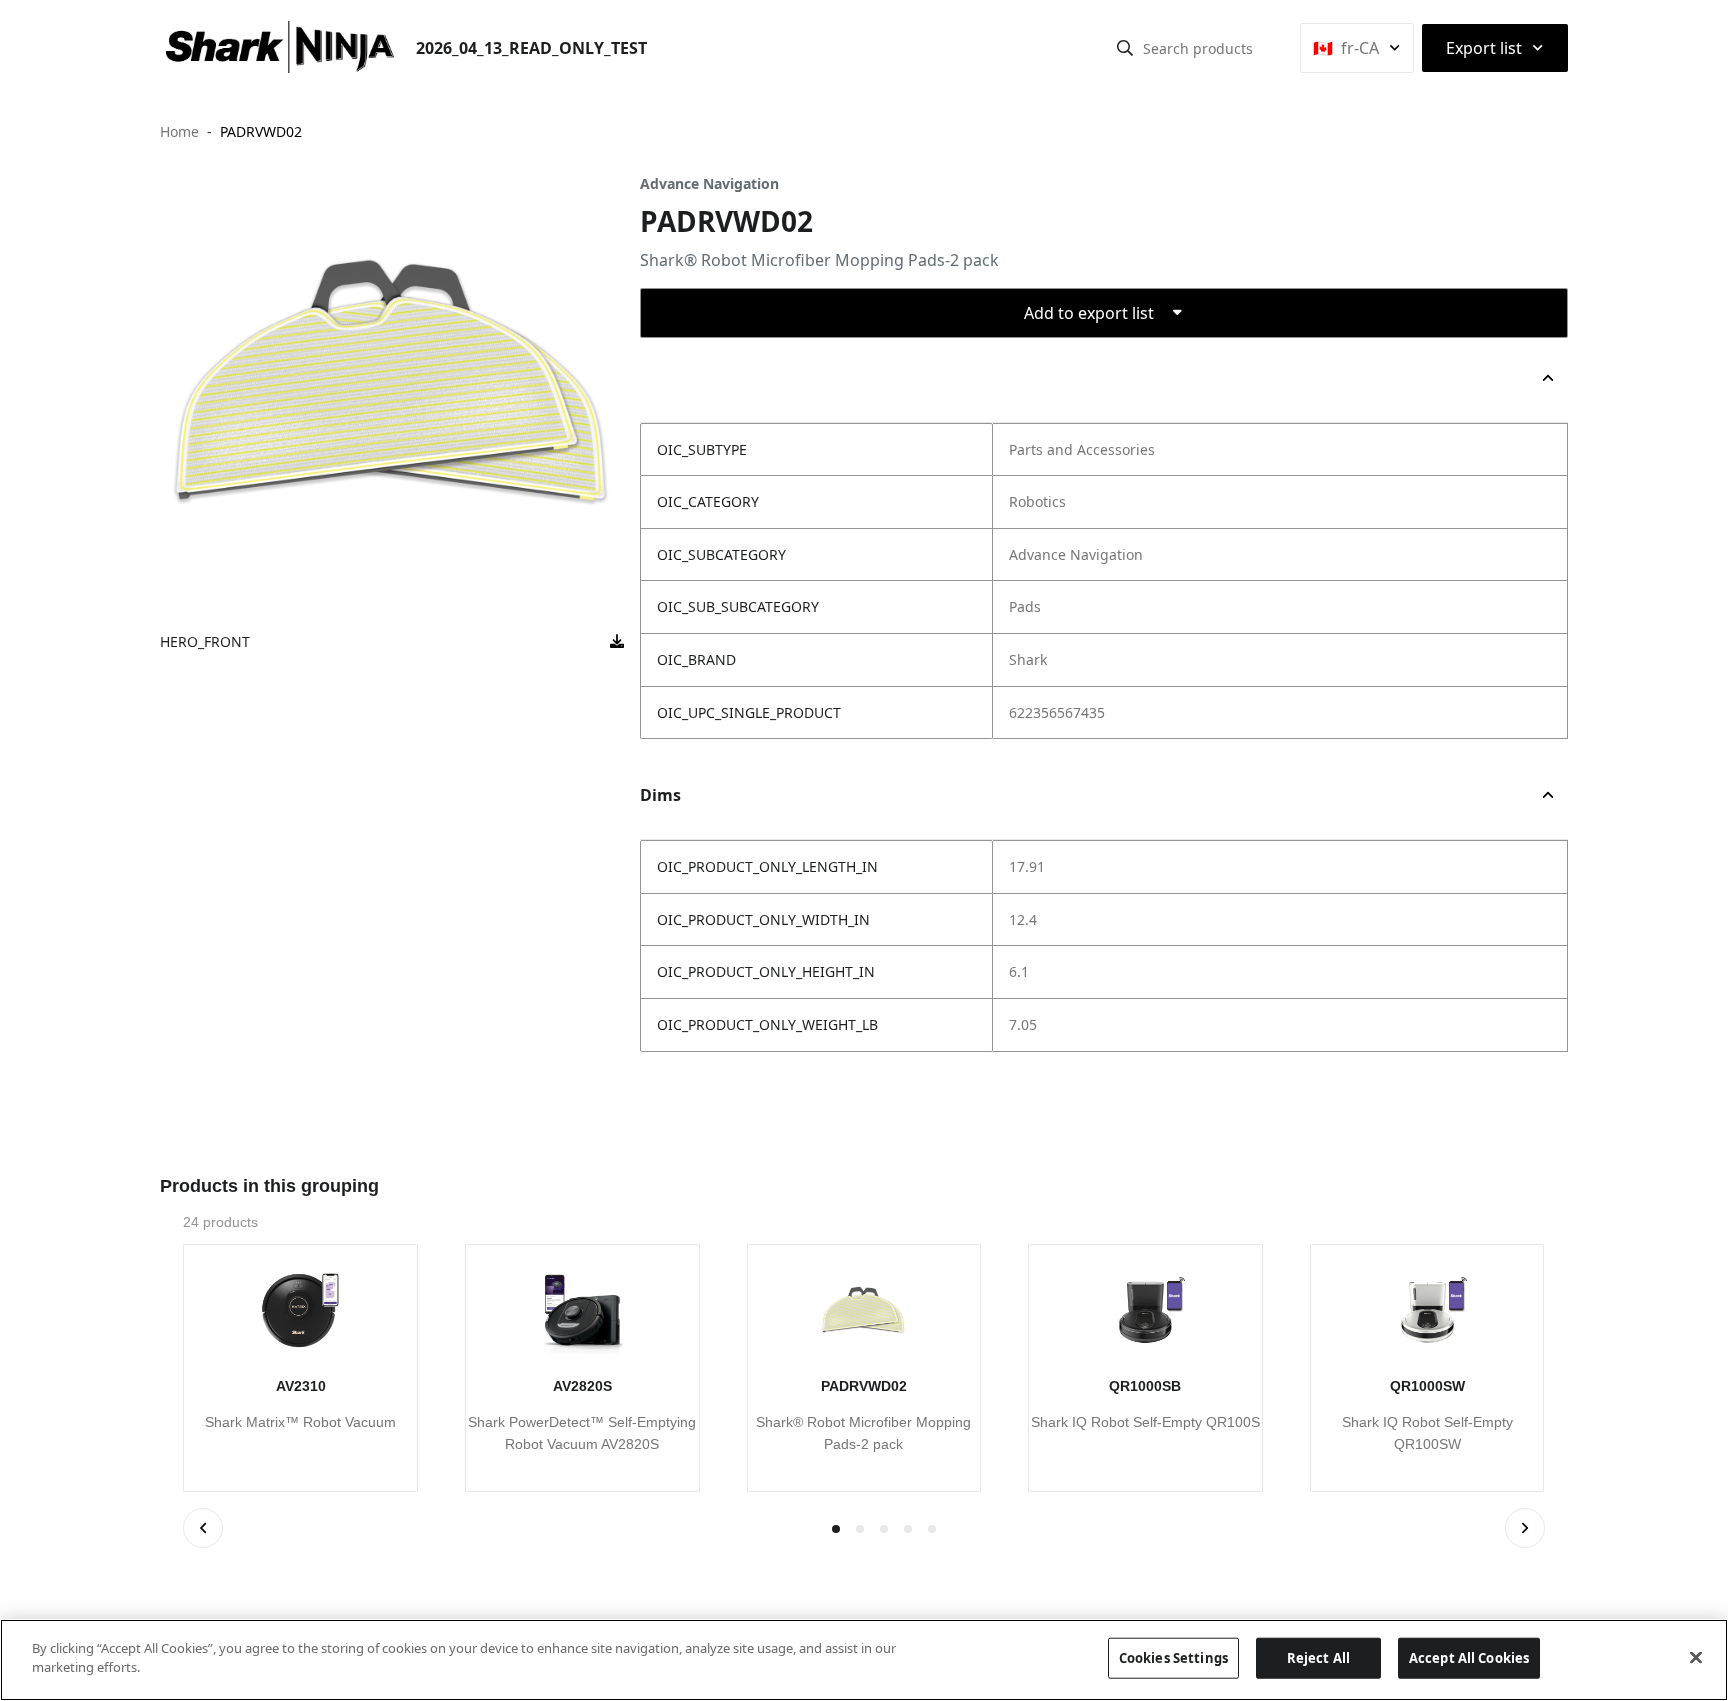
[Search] (1125, 48)
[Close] (1696, 1657)
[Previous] (203, 1528)
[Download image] (617, 642)
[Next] (1525, 1528)
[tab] (860, 1529)
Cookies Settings (1173, 1658)
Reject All (1318, 1658)
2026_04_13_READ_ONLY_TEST (531, 48)
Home (179, 131)
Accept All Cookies (1469, 1658)
